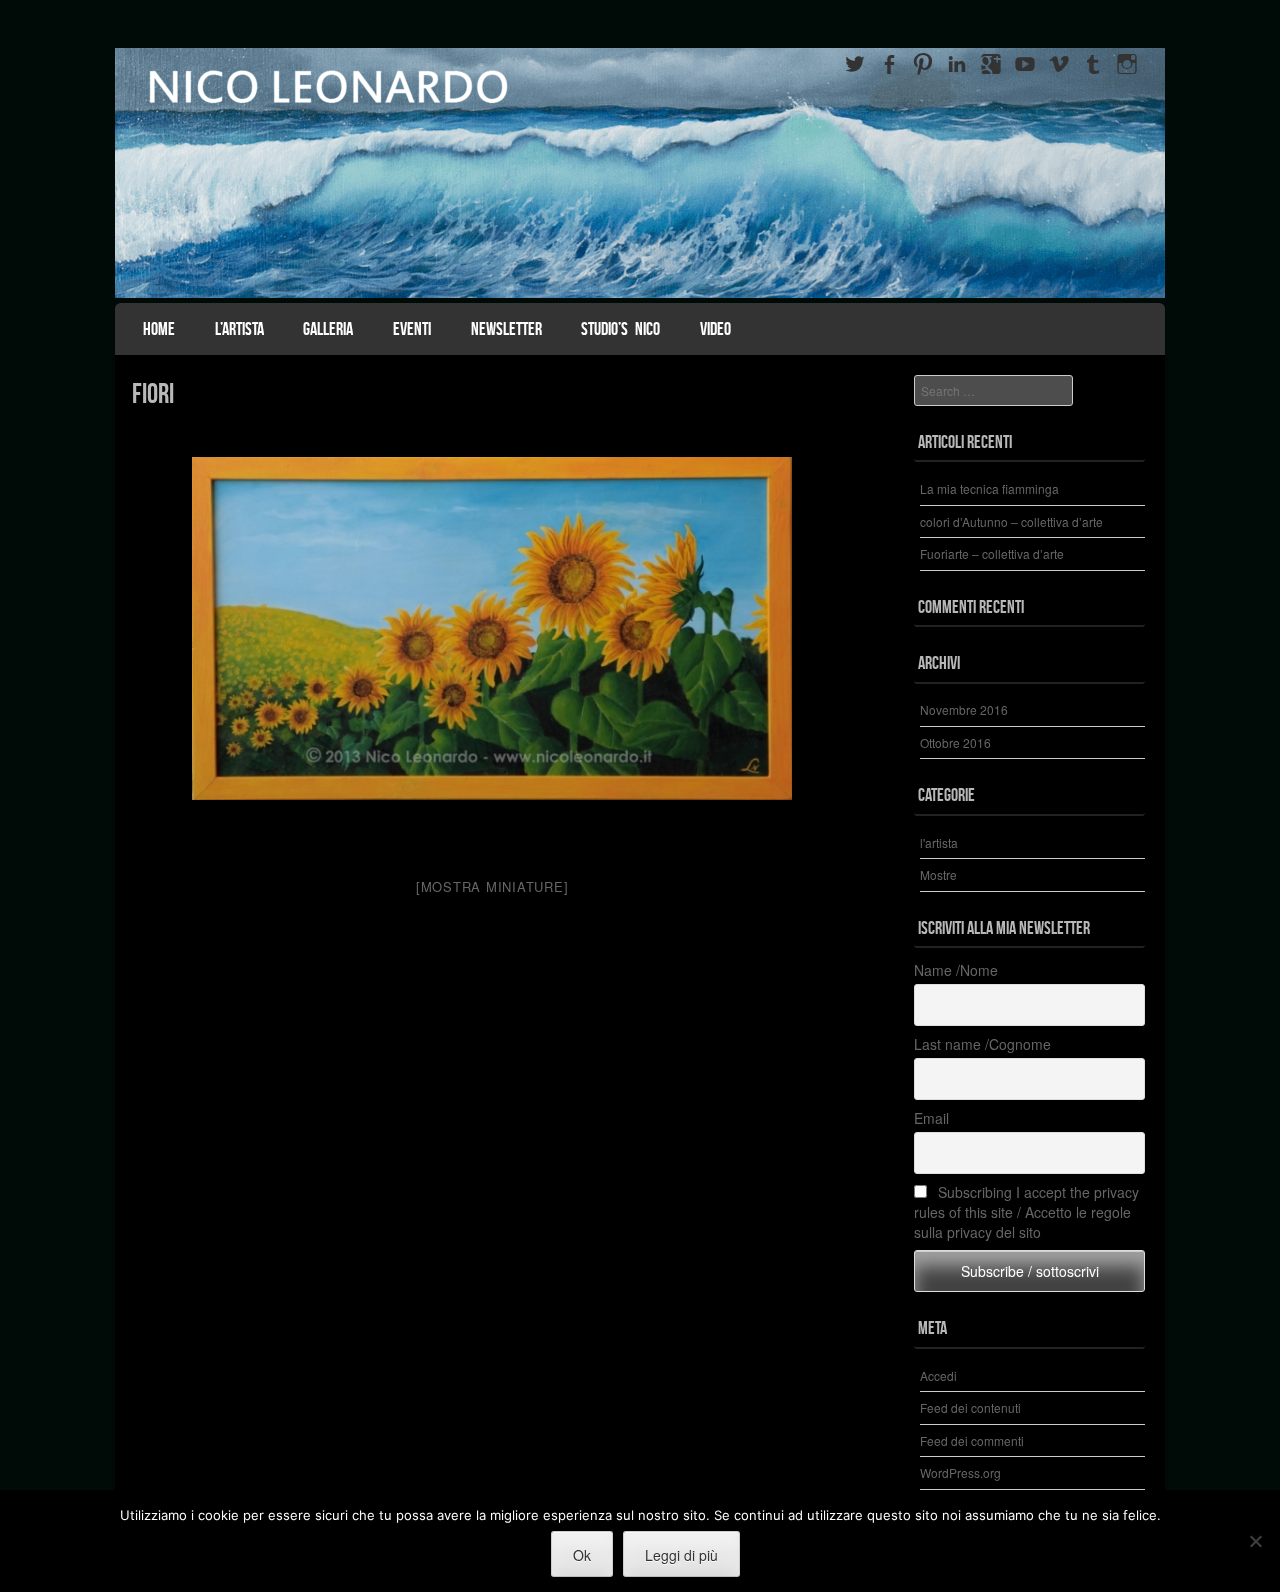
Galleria (328, 329)
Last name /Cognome (982, 1044)
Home (159, 329)
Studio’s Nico (620, 329)
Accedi (938, 1375)
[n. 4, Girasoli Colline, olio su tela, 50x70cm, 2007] (492, 647)
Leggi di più (681, 1555)
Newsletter (506, 329)
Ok (582, 1555)
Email (931, 1118)
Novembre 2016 (964, 709)
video (715, 329)
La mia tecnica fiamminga (989, 488)
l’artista (239, 329)
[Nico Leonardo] (640, 173)
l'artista (939, 842)
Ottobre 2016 (955, 742)
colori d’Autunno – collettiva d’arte (1011, 521)
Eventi (412, 329)
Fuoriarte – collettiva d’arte (992, 553)
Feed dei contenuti (970, 1407)
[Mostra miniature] (492, 886)
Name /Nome (956, 970)
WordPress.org (960, 1472)
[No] (1255, 1541)
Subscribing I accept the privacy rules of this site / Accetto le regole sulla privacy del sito (1026, 1212)
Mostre (938, 874)
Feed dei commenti (972, 1440)
